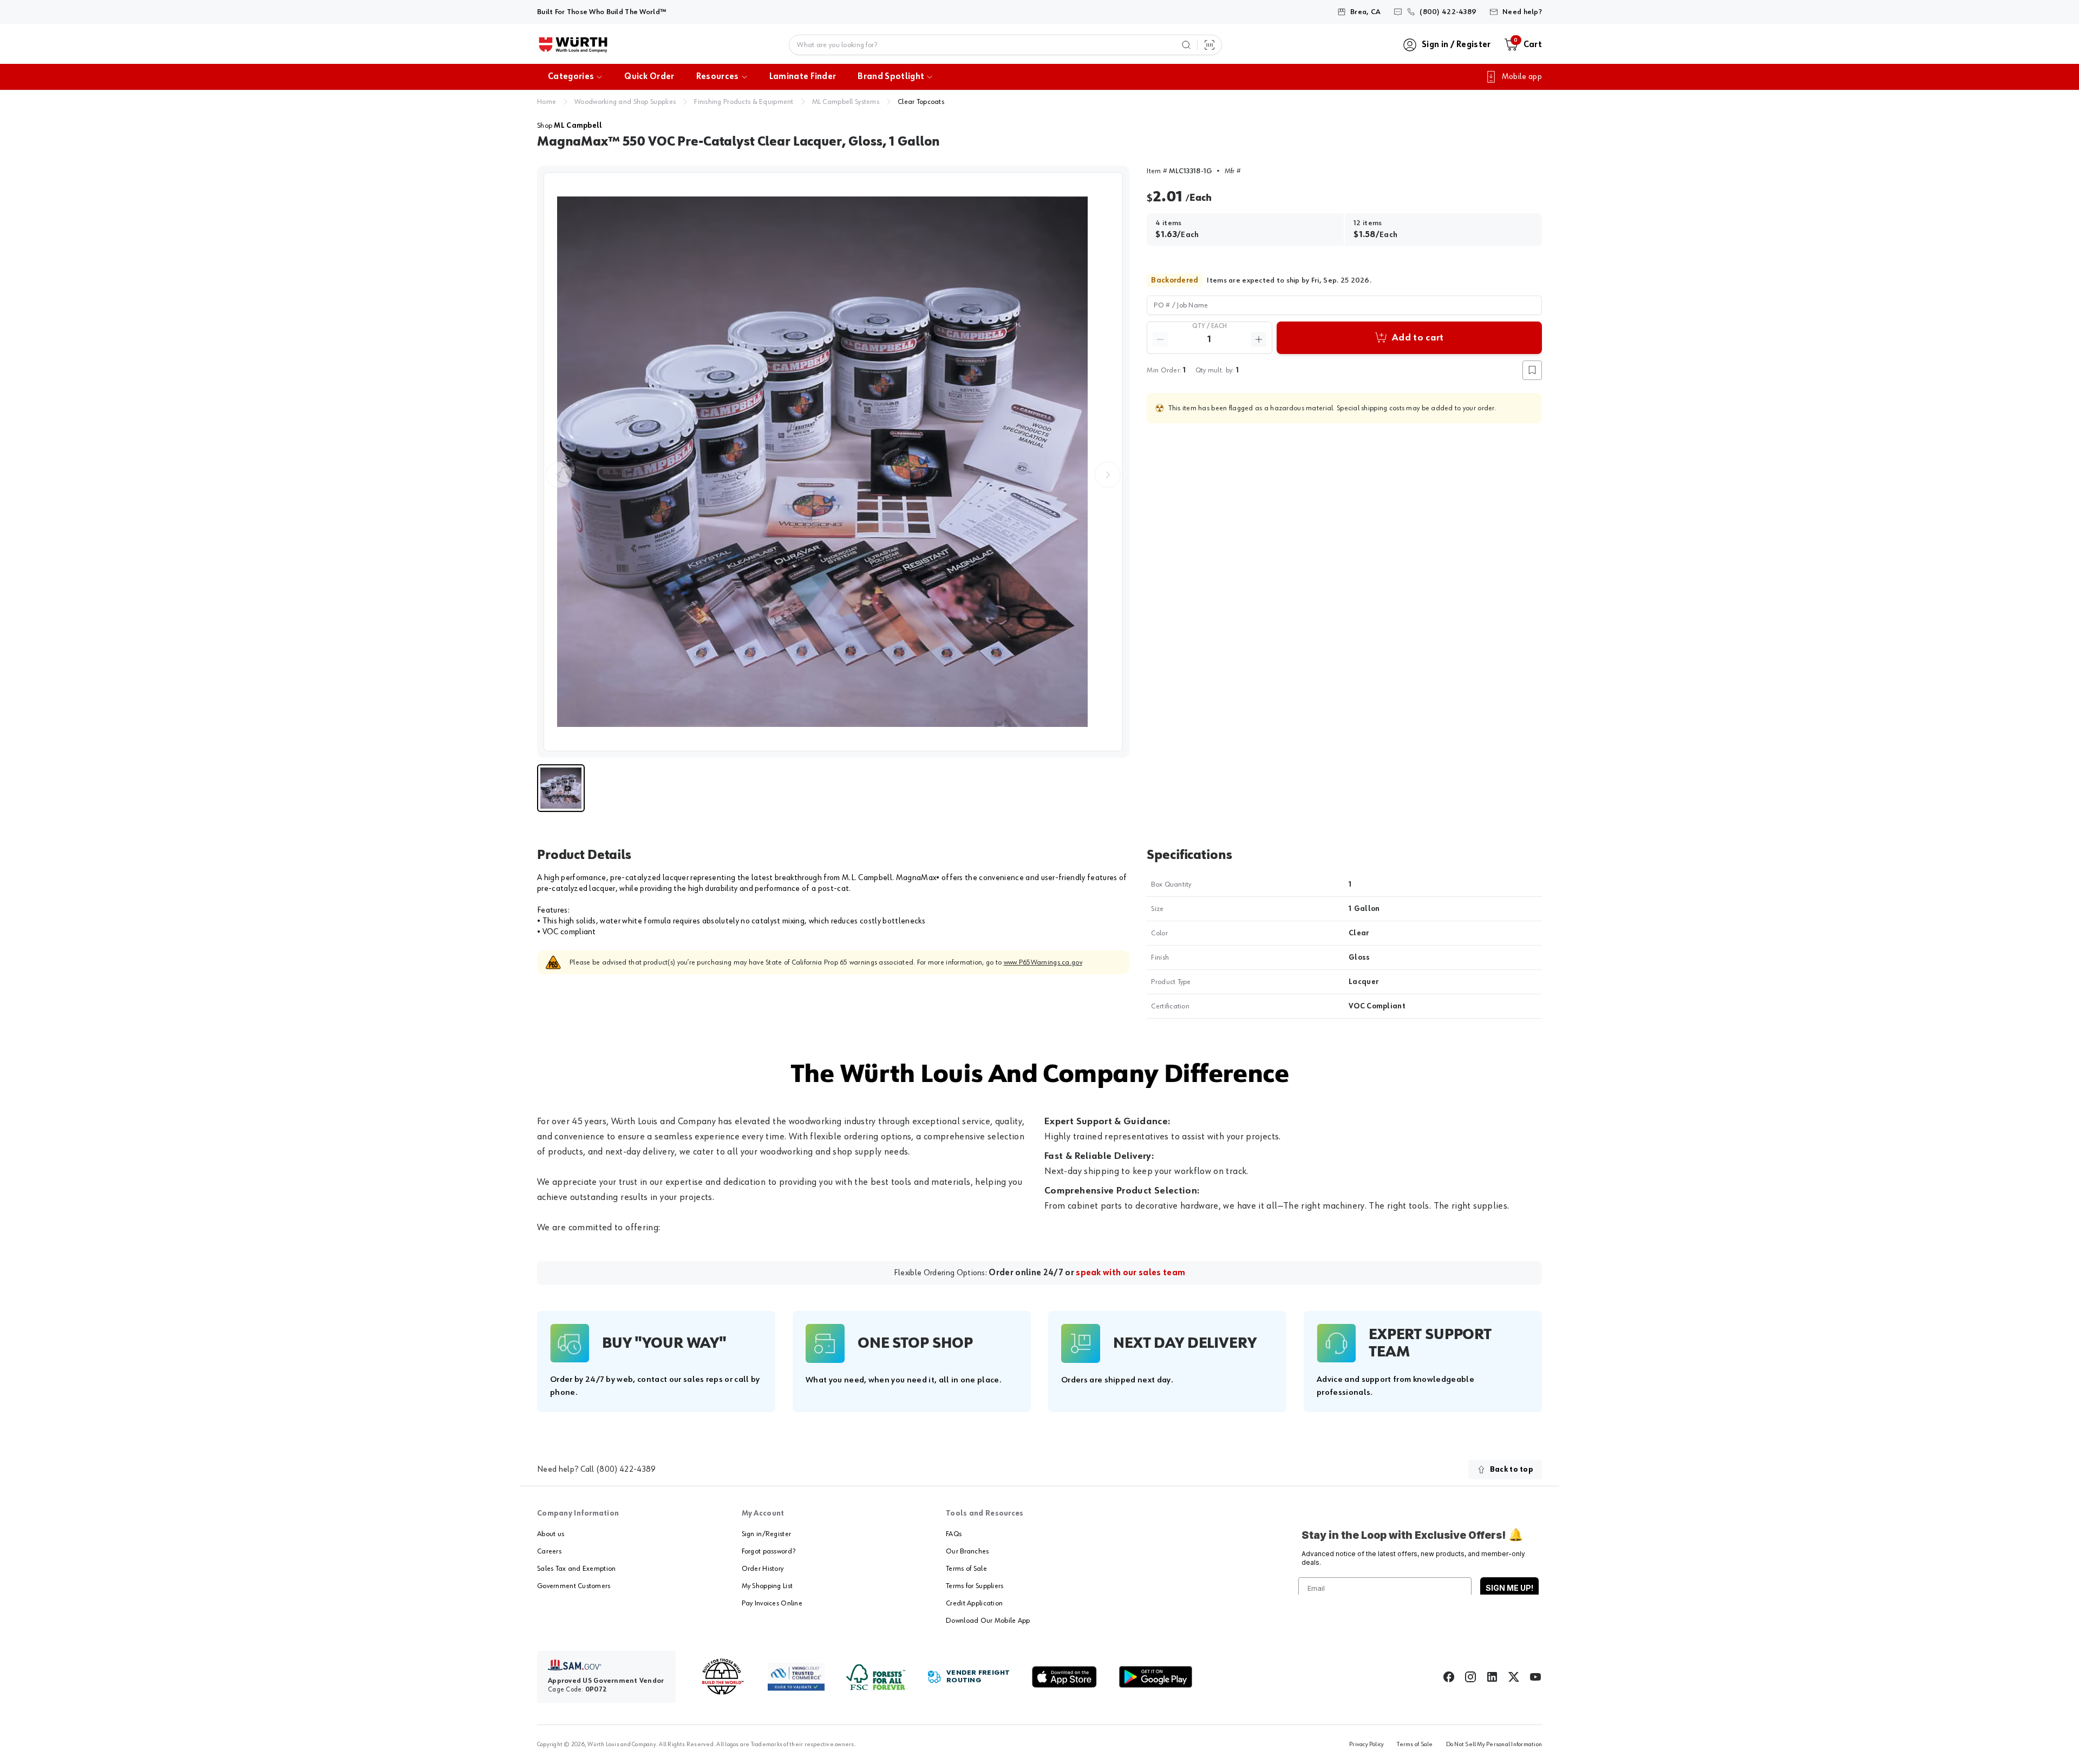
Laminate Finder (803, 77)
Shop (570, 126)
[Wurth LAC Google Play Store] (1155, 1677)
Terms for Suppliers (975, 1586)
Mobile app (1522, 77)
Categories (571, 77)
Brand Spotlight (891, 77)
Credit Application (974, 1603)
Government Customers (574, 1586)
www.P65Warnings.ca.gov (1043, 962)
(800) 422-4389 (626, 1470)
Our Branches (967, 1551)
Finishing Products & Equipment (744, 102)
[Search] (1186, 45)
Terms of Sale (966, 1569)
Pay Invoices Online (772, 1603)
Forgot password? (769, 1551)
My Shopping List (767, 1586)
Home (547, 102)
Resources (718, 77)
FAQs (954, 1534)
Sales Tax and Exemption (576, 1569)
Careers (549, 1551)
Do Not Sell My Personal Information (1494, 1745)
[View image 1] (833, 462)
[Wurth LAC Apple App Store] (1064, 1677)
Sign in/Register (766, 1534)
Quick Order (649, 77)
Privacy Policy (1367, 1745)
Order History (763, 1569)
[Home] (573, 45)
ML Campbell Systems (846, 102)
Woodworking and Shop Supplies (625, 102)
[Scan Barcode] (1210, 45)
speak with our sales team (1130, 1273)
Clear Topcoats (921, 102)
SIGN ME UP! (1509, 1588)
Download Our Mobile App (988, 1621)
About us (551, 1534)
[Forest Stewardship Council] (876, 1677)
